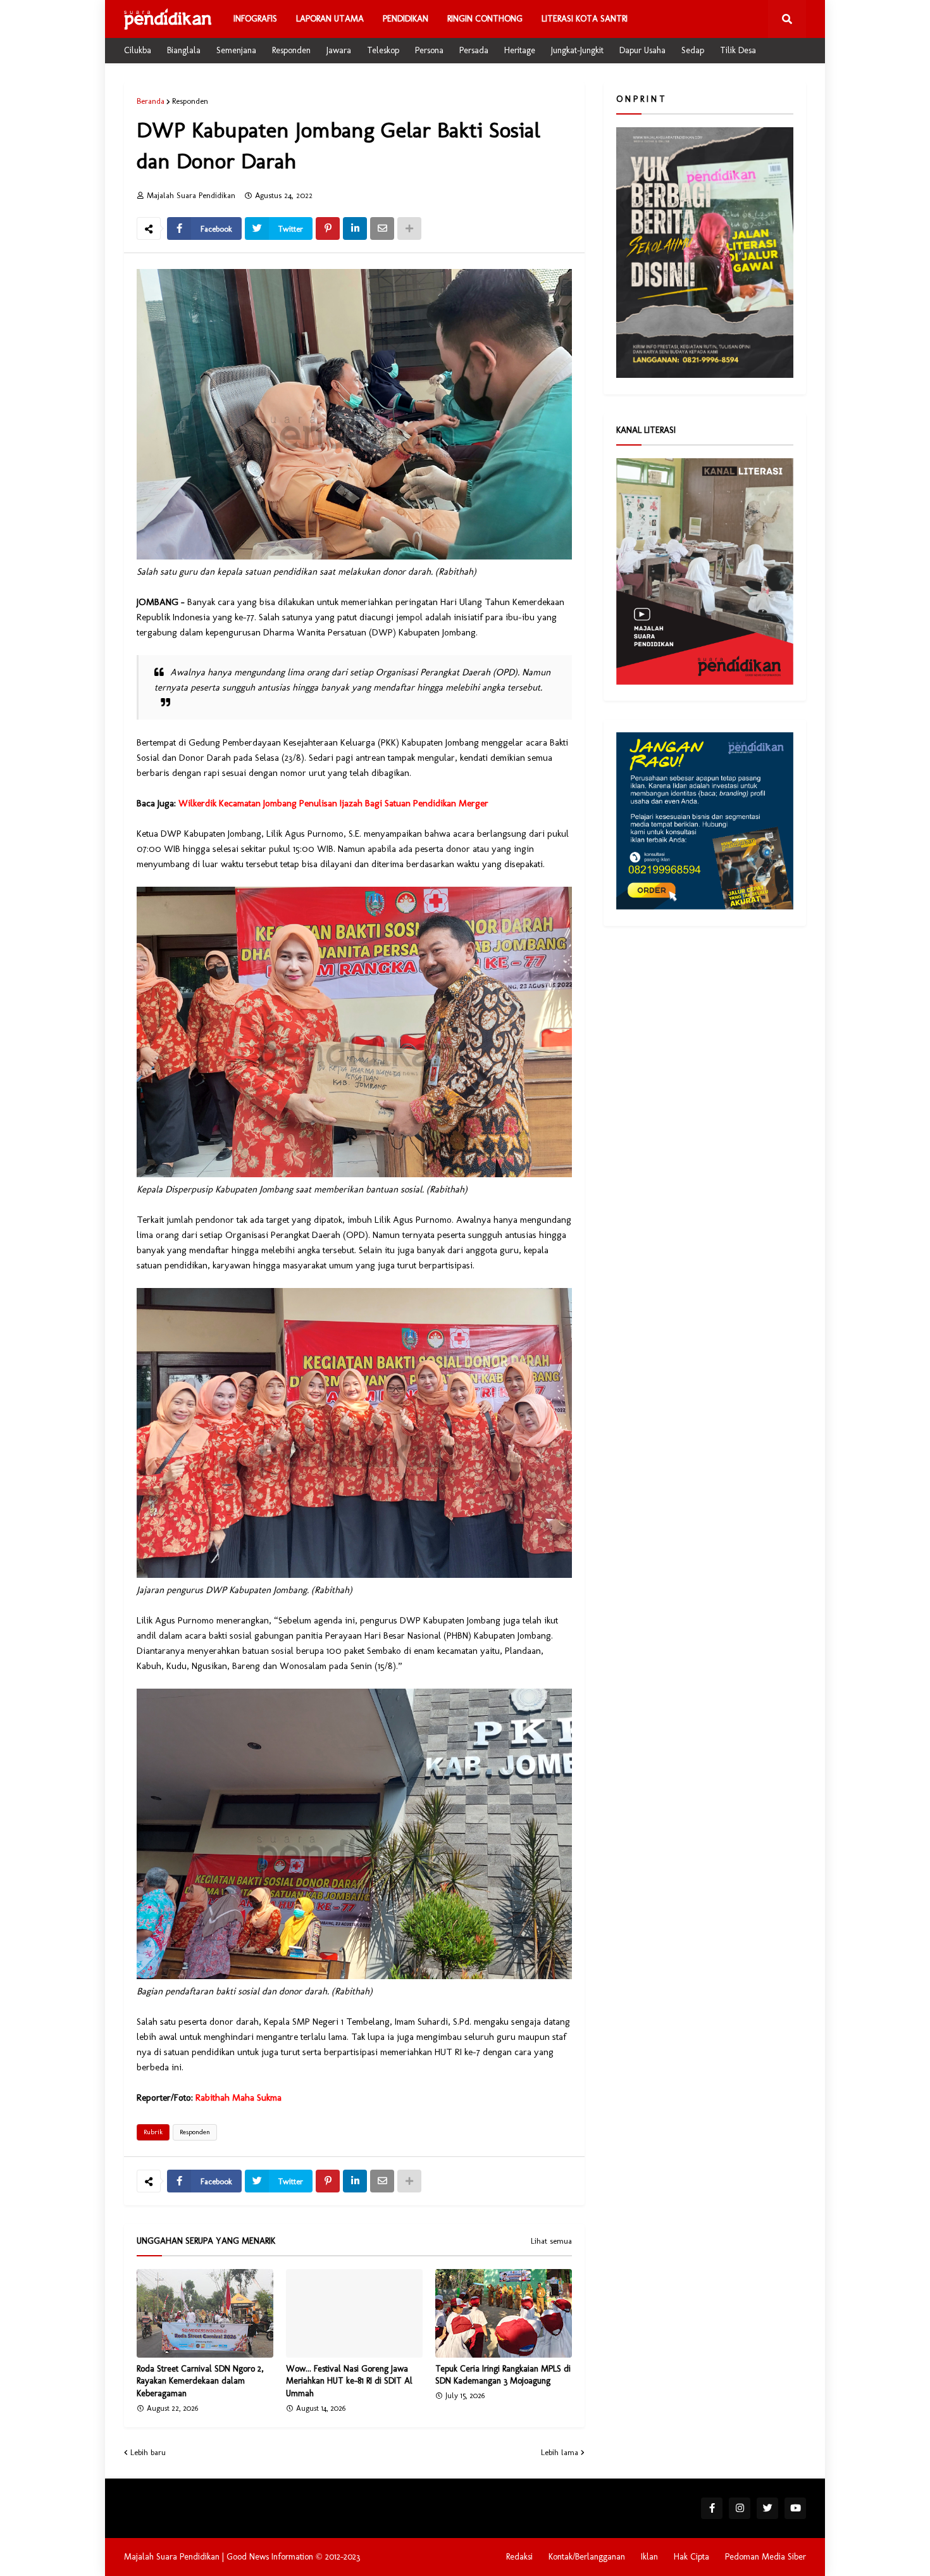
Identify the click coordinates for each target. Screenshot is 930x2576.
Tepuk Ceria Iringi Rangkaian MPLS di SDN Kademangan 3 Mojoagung (503, 2375)
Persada (474, 50)
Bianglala (184, 50)
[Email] (382, 228)
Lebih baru (148, 2452)
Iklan (649, 2557)
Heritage (520, 50)
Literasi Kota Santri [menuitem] (585, 19)
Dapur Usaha (642, 50)
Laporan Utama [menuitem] (330, 19)
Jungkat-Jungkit (577, 50)
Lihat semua (551, 2241)
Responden (291, 50)
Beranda (151, 101)
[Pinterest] (328, 228)
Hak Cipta (691, 2557)
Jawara (339, 50)
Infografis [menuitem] (255, 19)
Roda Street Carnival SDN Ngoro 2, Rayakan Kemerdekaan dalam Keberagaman (200, 2381)
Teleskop (383, 50)
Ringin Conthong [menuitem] (485, 19)
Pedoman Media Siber (766, 2557)
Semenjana (236, 50)
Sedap (693, 50)
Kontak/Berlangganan (587, 2557)
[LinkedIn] (355, 228)
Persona (429, 50)
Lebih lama (560, 2452)
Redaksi (519, 2557)
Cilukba (138, 50)
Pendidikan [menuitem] (406, 19)
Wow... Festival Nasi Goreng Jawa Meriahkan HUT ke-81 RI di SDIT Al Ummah (349, 2381)
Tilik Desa (738, 50)
